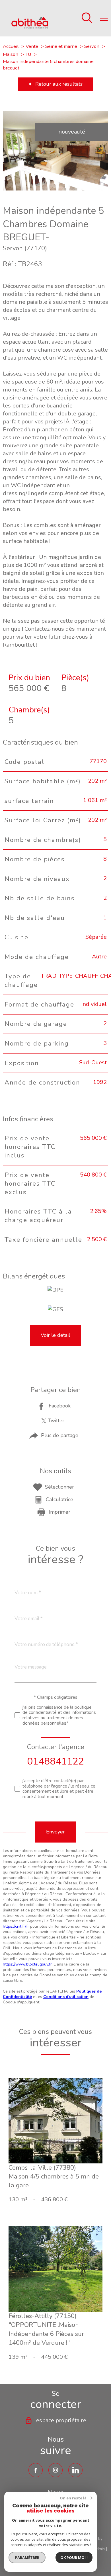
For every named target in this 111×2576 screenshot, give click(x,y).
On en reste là (73, 2498)
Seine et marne (61, 46)
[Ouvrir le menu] (104, 18)
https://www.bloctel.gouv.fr (27, 1964)
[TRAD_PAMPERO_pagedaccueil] (30, 27)
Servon (92, 46)
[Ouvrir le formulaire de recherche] (87, 18)
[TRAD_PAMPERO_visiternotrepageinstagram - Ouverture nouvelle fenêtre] (55, 2470)
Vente (32, 46)
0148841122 (55, 1761)
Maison (11, 54)
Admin (99, 2549)
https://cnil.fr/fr (16, 1926)
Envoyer (55, 1832)
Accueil (11, 46)
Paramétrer (27, 2557)
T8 (28, 54)
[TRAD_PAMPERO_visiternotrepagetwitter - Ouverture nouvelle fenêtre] (75, 2470)
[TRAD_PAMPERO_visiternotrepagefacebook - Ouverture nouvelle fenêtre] (36, 2470)
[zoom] (55, 189)
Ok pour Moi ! (74, 2557)
